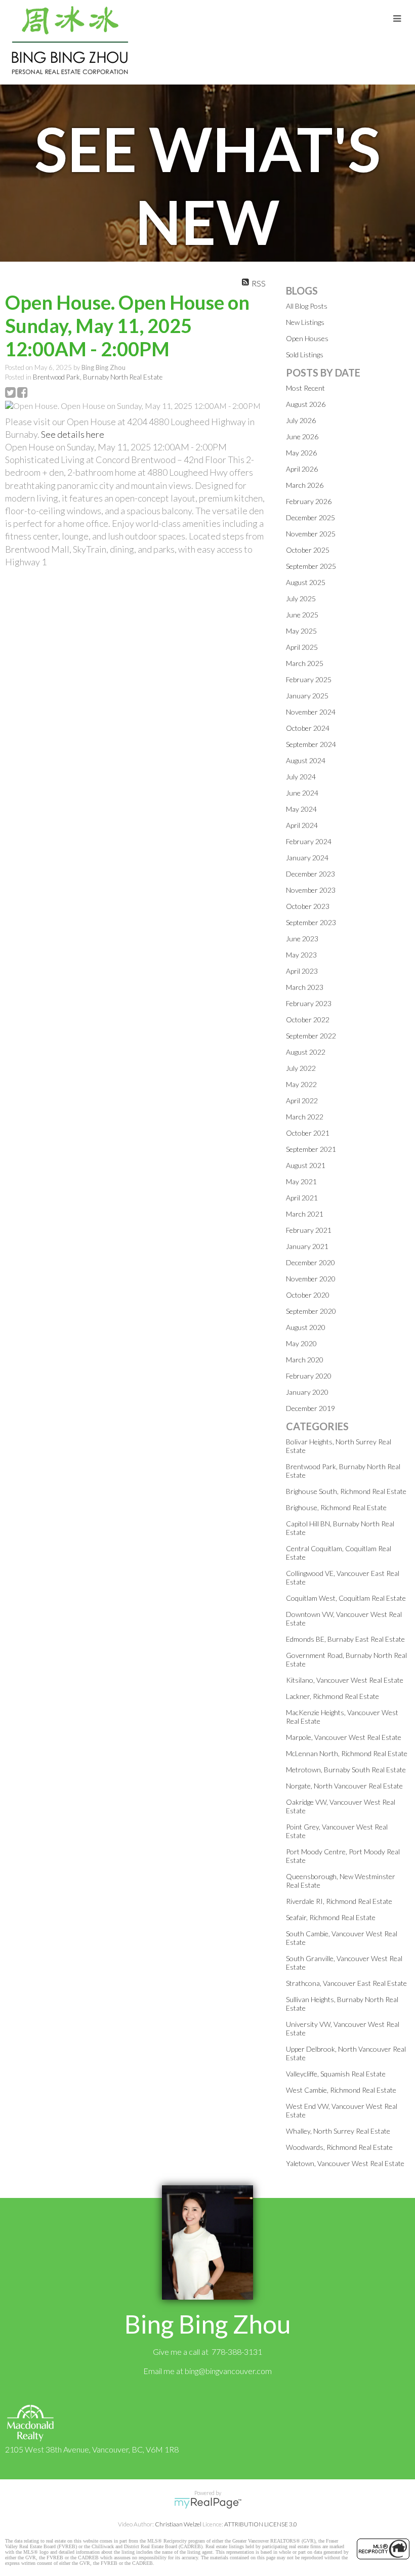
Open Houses (307, 338)
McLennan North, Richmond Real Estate (347, 1753)
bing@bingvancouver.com (228, 2371)
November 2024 (311, 712)
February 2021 (309, 1230)
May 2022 (301, 1084)
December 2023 (310, 874)
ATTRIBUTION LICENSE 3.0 (261, 2524)
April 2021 (302, 1198)
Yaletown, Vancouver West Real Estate (345, 2163)
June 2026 (302, 437)
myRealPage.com (208, 2503)
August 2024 (306, 760)
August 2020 (306, 1327)
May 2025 (301, 631)
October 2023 (308, 906)
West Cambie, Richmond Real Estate (341, 2090)
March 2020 (305, 1360)
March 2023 (305, 987)
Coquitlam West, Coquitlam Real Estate (346, 1598)
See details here (73, 434)
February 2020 (309, 1376)
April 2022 (302, 1100)
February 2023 (309, 1003)
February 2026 (309, 501)
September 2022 (311, 1036)
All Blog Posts (307, 306)
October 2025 (308, 550)
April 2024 (302, 825)
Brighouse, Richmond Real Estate (336, 1507)
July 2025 (301, 598)
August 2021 (306, 1165)
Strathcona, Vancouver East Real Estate (346, 1983)
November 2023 (311, 890)
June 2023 (302, 939)
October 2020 (308, 1295)
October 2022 (308, 1020)
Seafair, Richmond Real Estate (331, 1917)
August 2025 (306, 582)
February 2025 (309, 679)
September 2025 (311, 566)
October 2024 (308, 728)
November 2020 (311, 1279)
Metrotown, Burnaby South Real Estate (346, 1770)
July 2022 (301, 1068)
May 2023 (301, 955)
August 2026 (306, 404)
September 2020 (311, 1311)
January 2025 (307, 696)
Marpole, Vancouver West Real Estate (344, 1737)
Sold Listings (305, 355)
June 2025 (302, 615)
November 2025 (311, 534)
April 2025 (302, 647)
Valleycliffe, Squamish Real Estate (336, 2074)
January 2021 (307, 1246)
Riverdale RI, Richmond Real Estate (339, 1901)
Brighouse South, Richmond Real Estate (346, 1491)
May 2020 (301, 1343)
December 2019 (310, 1408)
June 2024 (302, 793)
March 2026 (305, 485)
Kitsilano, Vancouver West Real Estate (345, 1680)
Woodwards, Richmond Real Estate (339, 2147)
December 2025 (310, 517)
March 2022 (305, 1117)
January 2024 (307, 858)
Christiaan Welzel (178, 2524)
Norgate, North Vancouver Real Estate (344, 1786)
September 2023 (311, 922)
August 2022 (306, 1052)
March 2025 (305, 663)
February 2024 (309, 841)
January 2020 (307, 1392)
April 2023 (302, 971)
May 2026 (301, 453)
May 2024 (301, 809)
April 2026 (302, 469)
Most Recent (305, 388)
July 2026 (301, 420)
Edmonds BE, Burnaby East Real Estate (345, 1639)
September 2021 (311, 1149)
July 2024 (301, 777)
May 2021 (301, 1181)
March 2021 (305, 1214)
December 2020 (310, 1262)
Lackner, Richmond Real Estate (333, 1696)
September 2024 (311, 744)
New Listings (305, 322)
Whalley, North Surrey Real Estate (338, 2131)
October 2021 (308, 1133)
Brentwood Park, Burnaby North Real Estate (98, 377)
